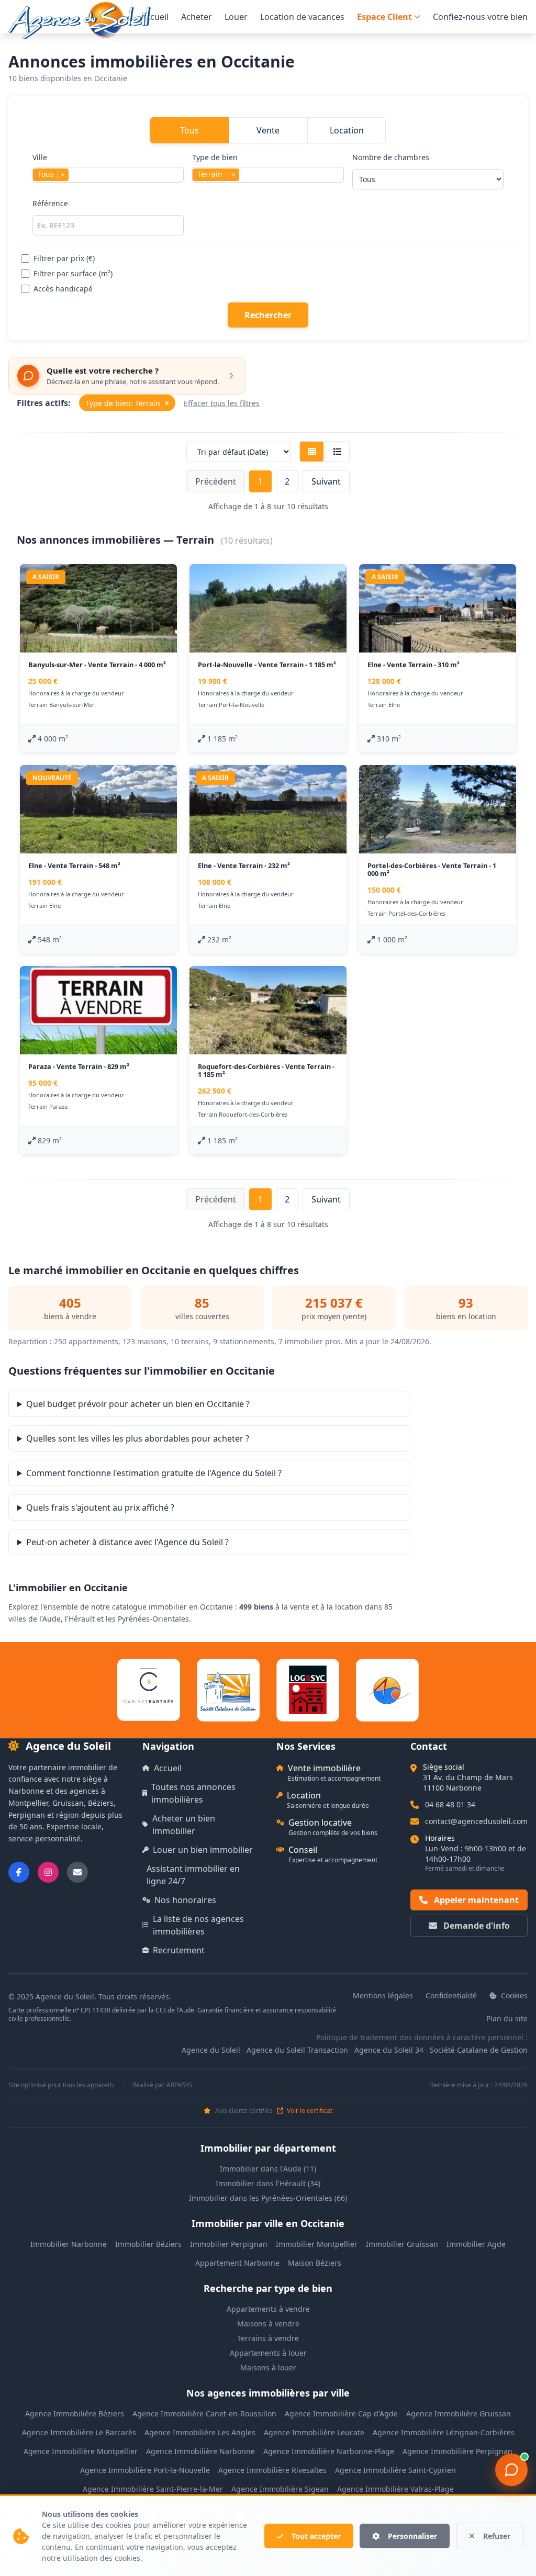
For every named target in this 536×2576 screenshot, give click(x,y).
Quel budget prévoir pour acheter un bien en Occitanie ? (138, 1404)
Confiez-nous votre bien (480, 17)
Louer (236, 17)
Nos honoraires (185, 1900)
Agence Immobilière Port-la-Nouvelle (145, 2470)
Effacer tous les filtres (222, 403)
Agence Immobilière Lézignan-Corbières (444, 2432)
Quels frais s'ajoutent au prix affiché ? (100, 1508)
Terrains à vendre (268, 2338)
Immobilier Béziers (148, 2244)
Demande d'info (476, 1926)
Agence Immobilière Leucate (314, 2432)
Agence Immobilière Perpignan (457, 2451)
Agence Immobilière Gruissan (459, 2414)
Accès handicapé (63, 289)
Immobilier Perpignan (229, 2244)
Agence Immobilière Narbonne (200, 2451)
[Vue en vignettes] (312, 452)
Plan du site (507, 2018)
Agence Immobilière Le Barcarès (79, 2432)
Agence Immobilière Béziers (75, 2414)
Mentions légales (383, 1995)
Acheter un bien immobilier (184, 1825)
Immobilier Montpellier (317, 2244)
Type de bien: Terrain (127, 403)
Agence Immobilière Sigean (280, 2489)
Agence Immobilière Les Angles (200, 2432)
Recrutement (179, 1950)
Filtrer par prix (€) (64, 258)
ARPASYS (180, 2085)
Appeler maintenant (475, 1900)
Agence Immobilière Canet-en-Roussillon (204, 2414)
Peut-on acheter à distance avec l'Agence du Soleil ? (127, 1542)
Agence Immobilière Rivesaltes (272, 2470)
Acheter (197, 17)
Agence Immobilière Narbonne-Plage (329, 2451)
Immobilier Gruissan (402, 2244)
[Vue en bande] (337, 452)
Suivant (326, 481)
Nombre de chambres (391, 157)
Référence (50, 203)
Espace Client (384, 17)
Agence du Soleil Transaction (297, 2050)
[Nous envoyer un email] (77, 1872)
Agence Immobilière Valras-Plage (395, 2489)
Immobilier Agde (476, 2244)
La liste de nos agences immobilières (198, 1925)
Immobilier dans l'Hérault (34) (268, 2183)
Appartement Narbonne (237, 2263)
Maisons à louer (268, 2367)
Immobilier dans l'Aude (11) (268, 2169)
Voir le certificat (309, 2111)
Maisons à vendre (268, 2324)
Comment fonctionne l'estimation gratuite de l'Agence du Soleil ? (154, 1473)
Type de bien (215, 166)
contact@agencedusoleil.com (476, 1821)
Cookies (513, 1995)
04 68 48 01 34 (450, 1804)
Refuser (497, 2536)
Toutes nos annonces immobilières (193, 1793)
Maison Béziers (315, 2263)
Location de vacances (302, 17)
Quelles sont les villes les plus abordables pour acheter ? (138, 1438)
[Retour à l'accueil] (80, 20)
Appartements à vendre (268, 2309)
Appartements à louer (268, 2353)
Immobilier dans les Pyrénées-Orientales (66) (268, 2198)
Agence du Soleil (211, 2050)
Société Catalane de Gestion (479, 2050)
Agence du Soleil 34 (389, 2050)
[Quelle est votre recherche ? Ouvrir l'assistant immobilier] (511, 2470)
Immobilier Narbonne (69, 2244)
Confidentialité (451, 1995)
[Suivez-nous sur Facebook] (19, 1872)
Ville (49, 166)
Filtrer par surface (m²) (73, 273)
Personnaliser (412, 2536)
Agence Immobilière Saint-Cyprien (395, 2470)
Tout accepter (316, 2536)
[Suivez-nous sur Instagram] (48, 1872)
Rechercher (268, 315)
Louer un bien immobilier (203, 1850)
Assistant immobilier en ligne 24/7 (193, 1875)
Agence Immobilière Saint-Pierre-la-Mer (153, 2489)
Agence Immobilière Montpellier (81, 2451)
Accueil (155, 17)
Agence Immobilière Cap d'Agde (341, 2414)
